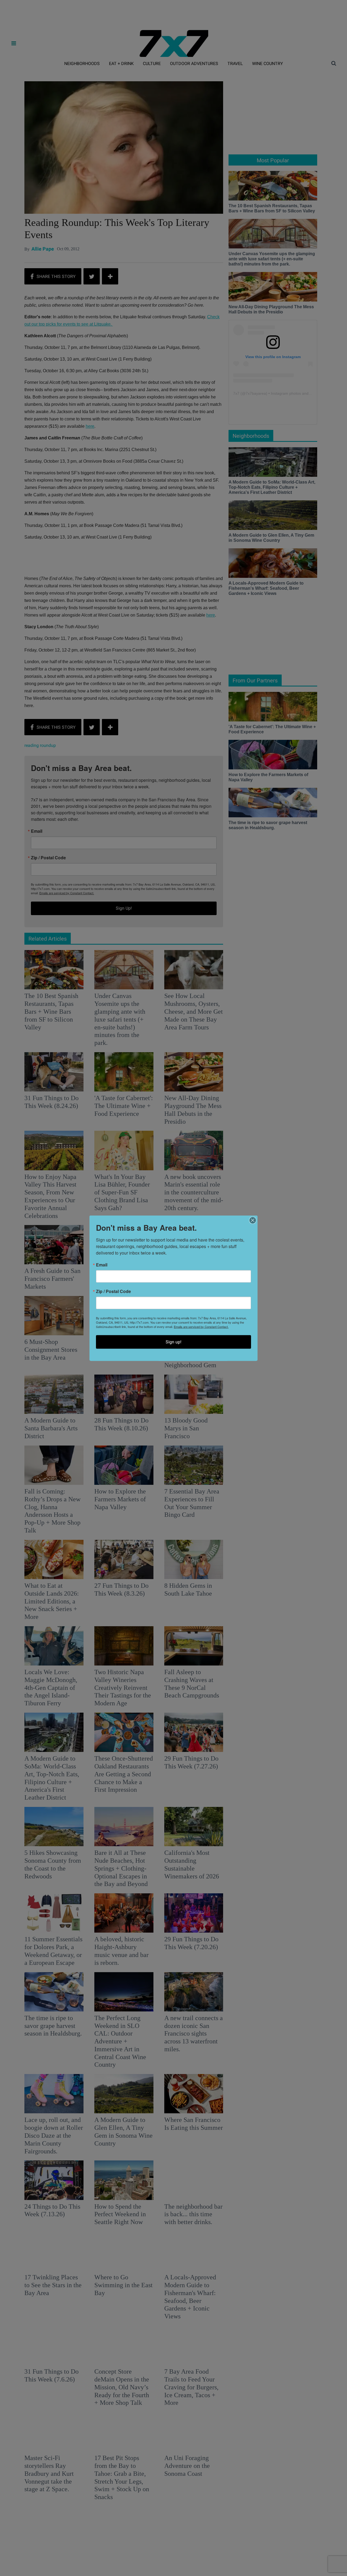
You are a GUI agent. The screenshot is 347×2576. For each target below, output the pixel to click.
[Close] (253, 1220)
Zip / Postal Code (113, 1291)
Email (102, 1265)
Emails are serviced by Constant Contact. (201, 1326)
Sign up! (173, 1342)
